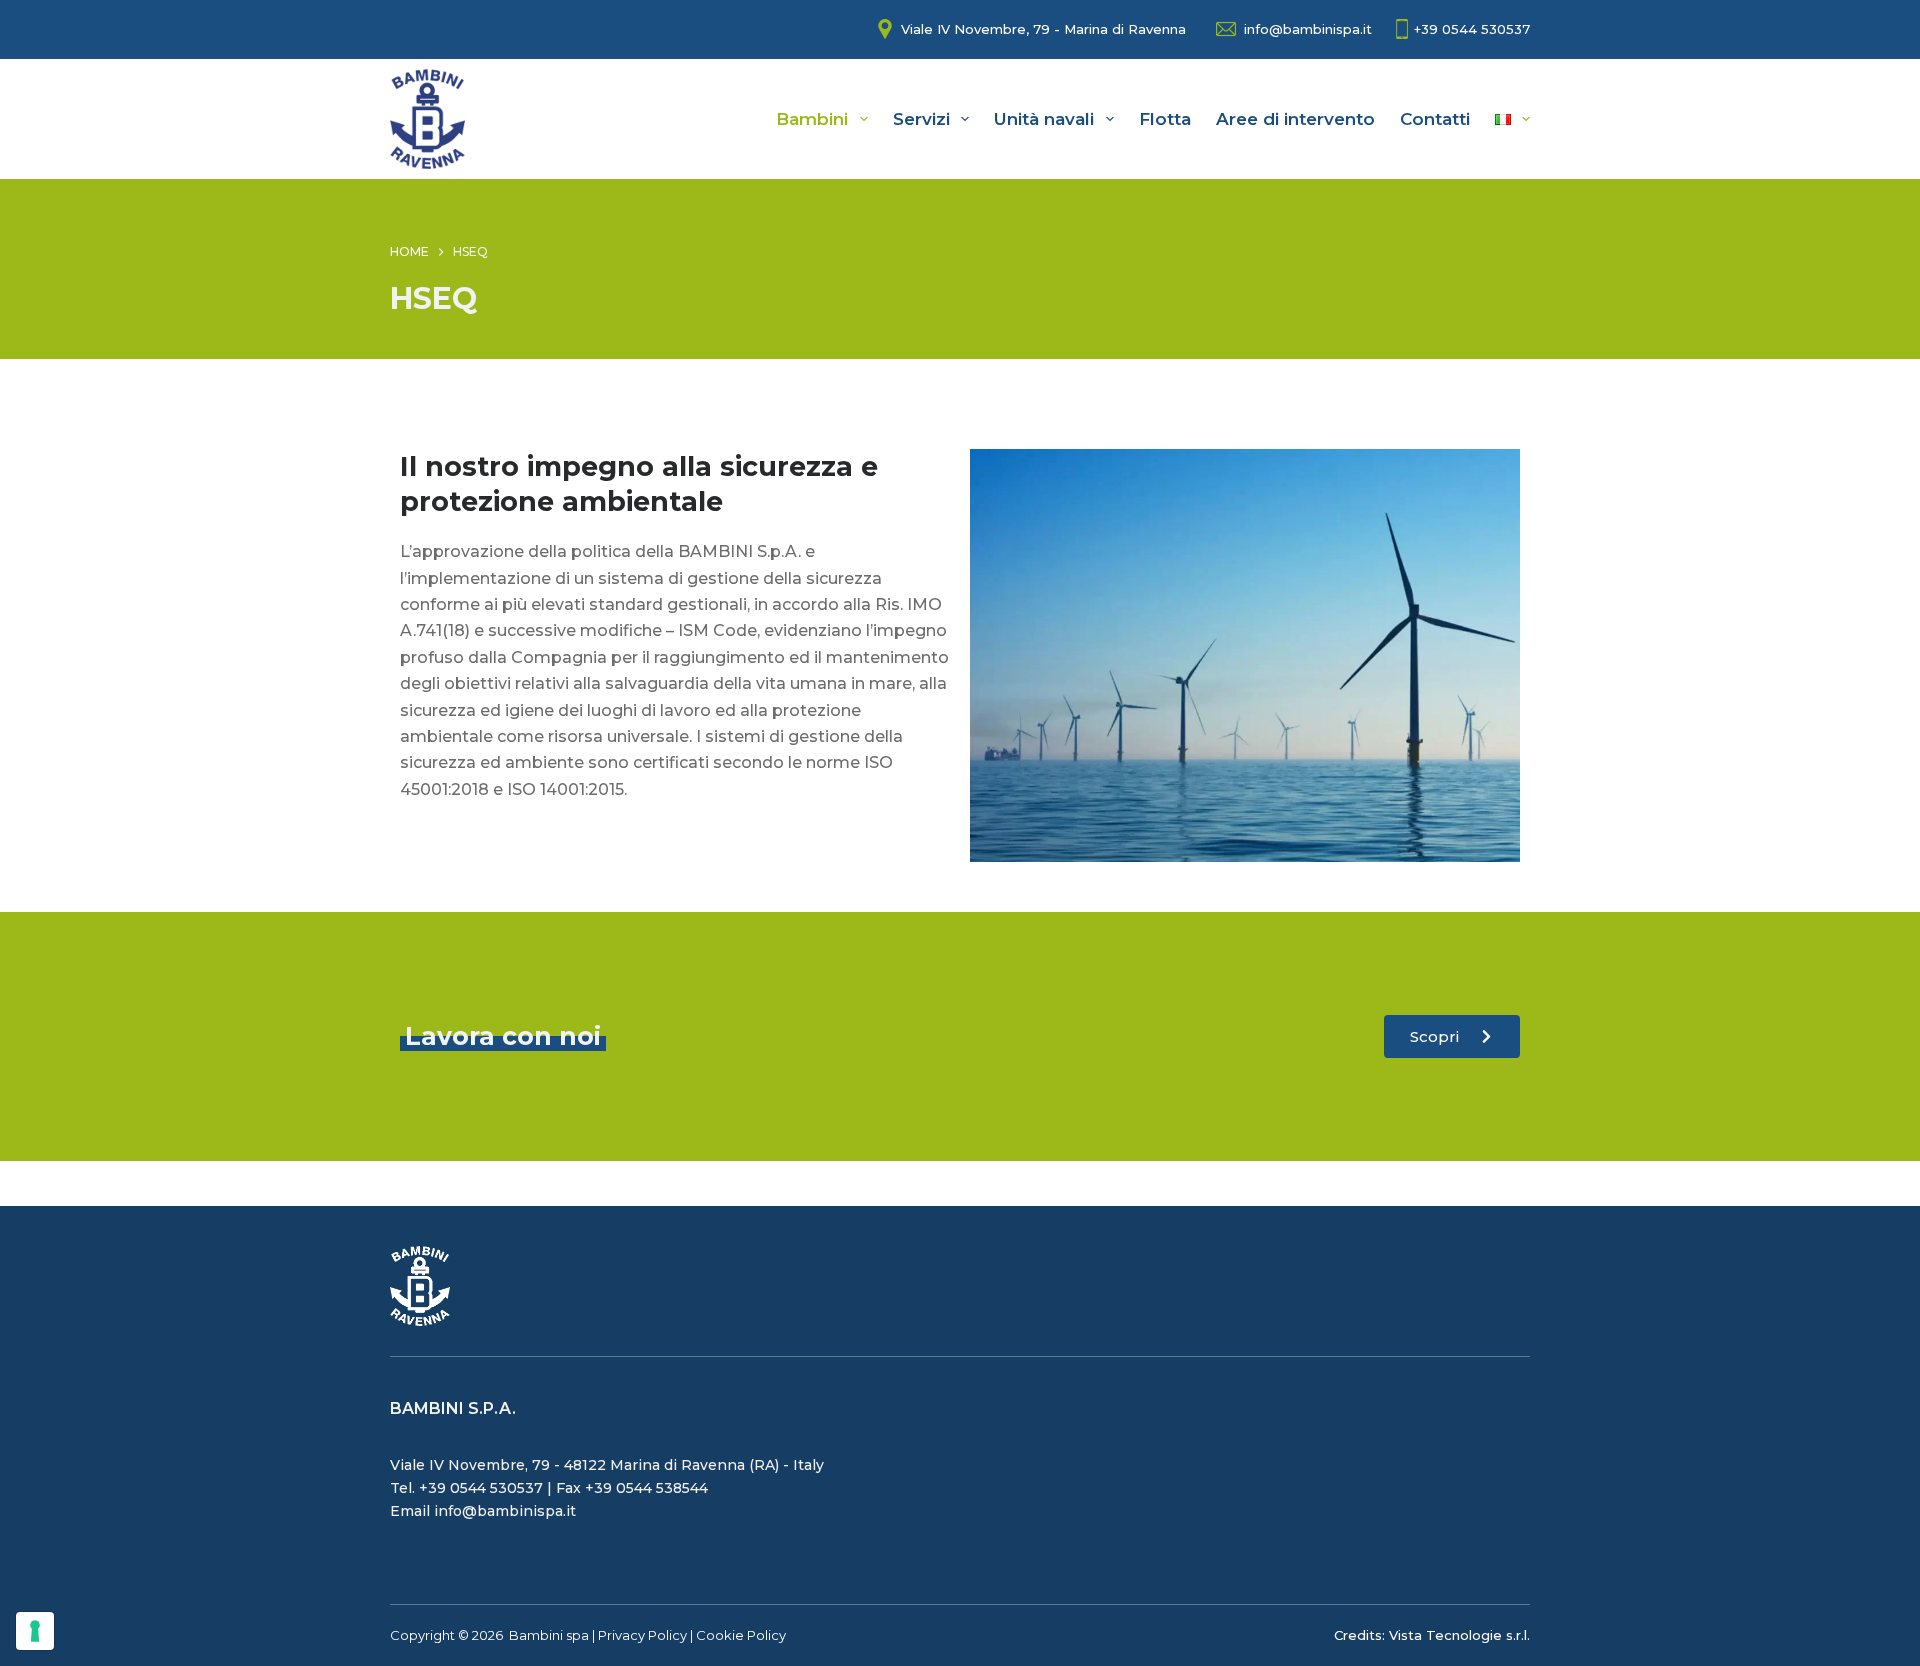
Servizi (921, 119)
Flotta (1165, 119)
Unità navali (1044, 119)
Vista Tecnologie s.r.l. (1459, 1635)
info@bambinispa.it (1308, 29)
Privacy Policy (642, 1635)
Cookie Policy (741, 1635)
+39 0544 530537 (1472, 29)
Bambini (812, 119)
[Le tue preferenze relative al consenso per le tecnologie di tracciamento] (35, 1631)
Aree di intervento (1295, 119)
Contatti (1435, 119)
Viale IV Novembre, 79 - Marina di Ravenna (1043, 29)
